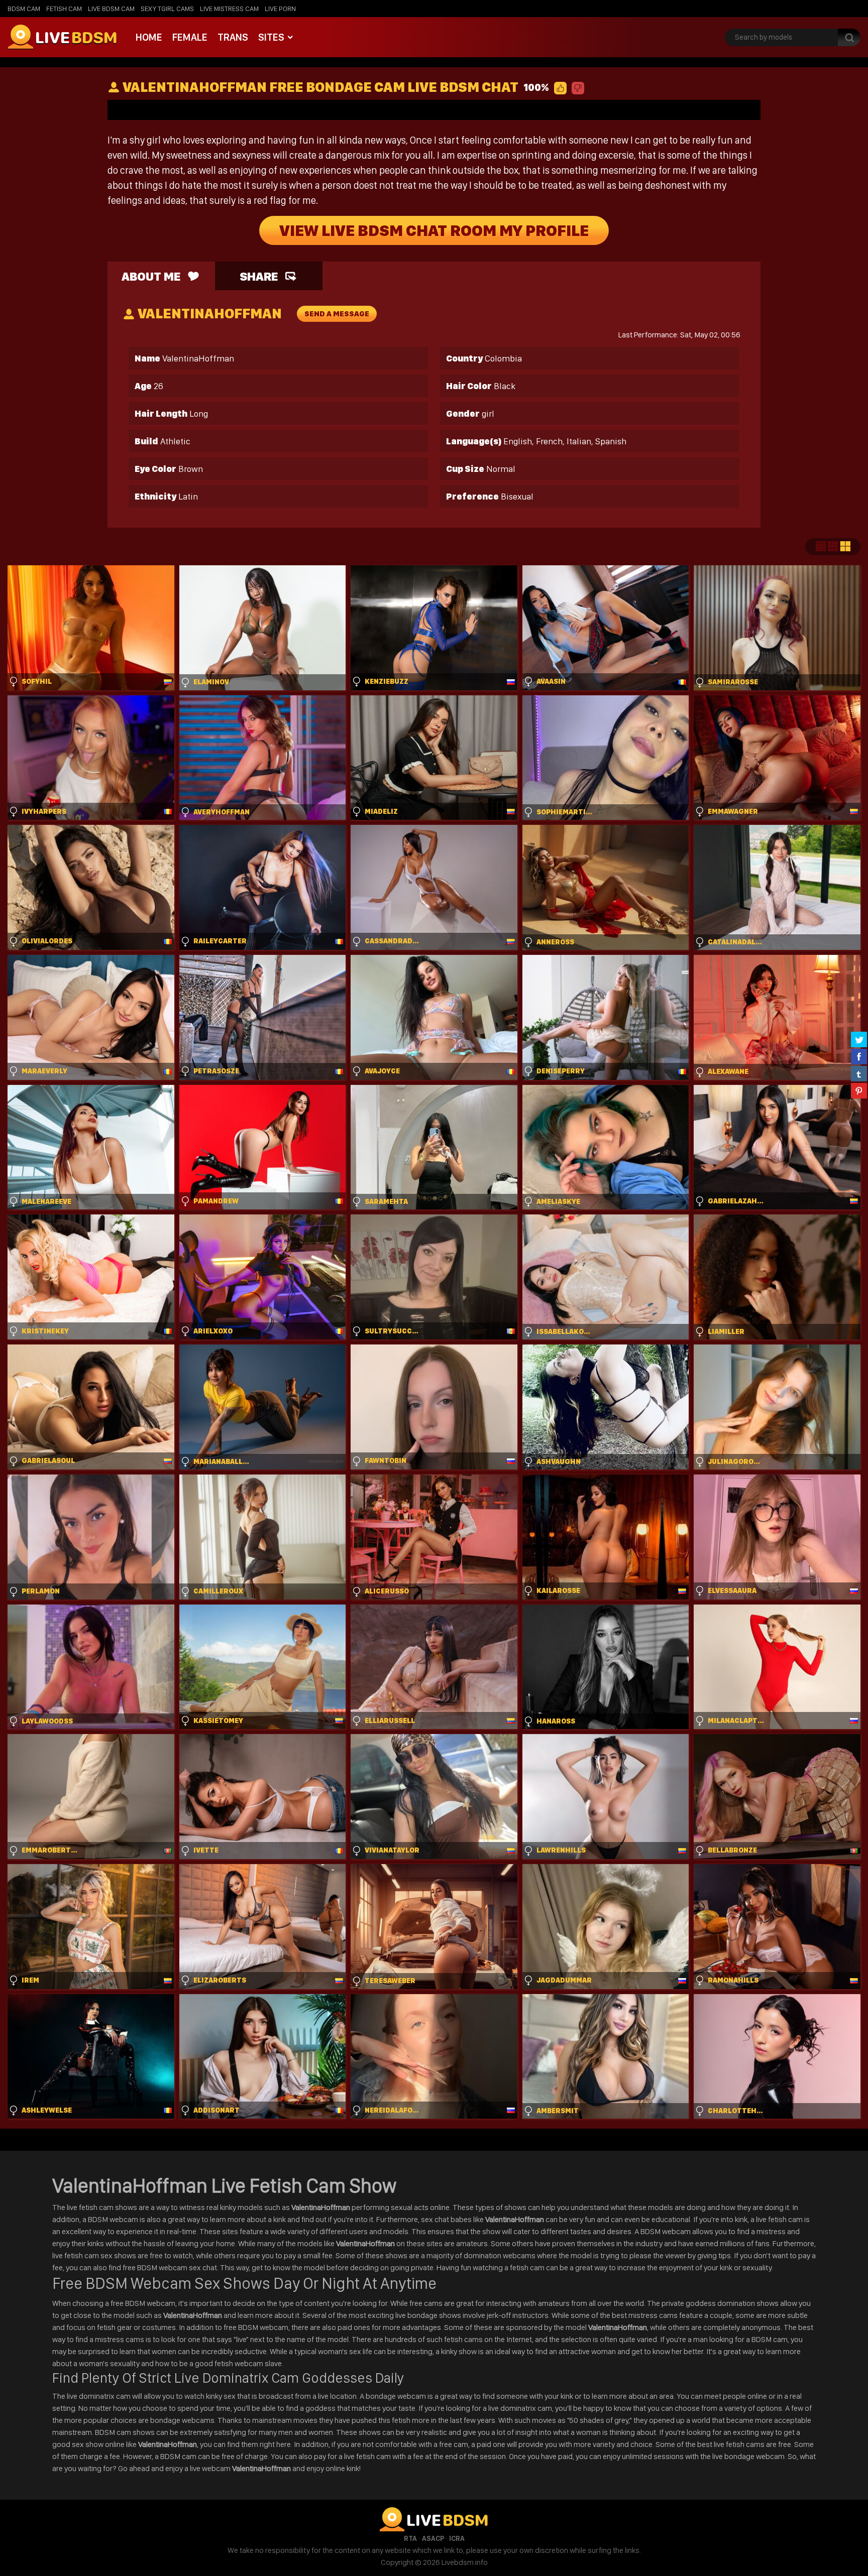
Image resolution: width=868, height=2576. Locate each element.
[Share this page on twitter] (859, 1039)
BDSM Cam (24, 9)
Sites (271, 37)
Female (190, 37)
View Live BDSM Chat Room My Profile (434, 230)
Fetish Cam (64, 9)
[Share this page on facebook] (859, 1056)
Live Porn (280, 9)
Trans (233, 37)
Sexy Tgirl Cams (167, 9)
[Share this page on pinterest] (859, 1090)
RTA (410, 2538)
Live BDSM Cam (111, 9)
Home (149, 37)
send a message (337, 314)
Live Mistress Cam (229, 9)
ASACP (433, 2538)
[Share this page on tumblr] (859, 1073)
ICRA (457, 2538)
